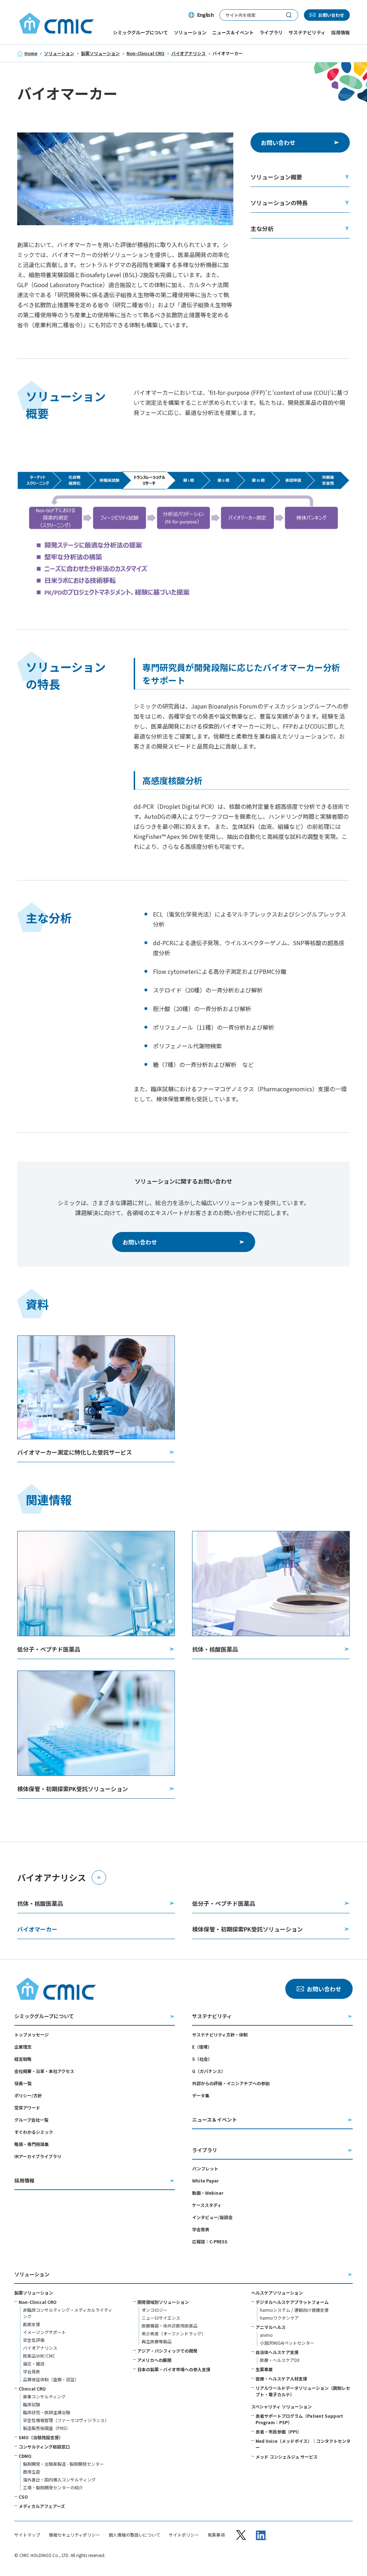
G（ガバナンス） (209, 2071)
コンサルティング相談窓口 (44, 2447)
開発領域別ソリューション (163, 2302)
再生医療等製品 (157, 2341)
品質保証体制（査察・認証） (51, 2379)
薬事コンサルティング (44, 2396)
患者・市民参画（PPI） (278, 2432)
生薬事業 (264, 2369)
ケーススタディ (207, 2205)
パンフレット (205, 2168)
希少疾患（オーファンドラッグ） (174, 2333)
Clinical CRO (32, 2389)
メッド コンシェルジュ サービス (287, 2457)
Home (31, 53)
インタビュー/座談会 (212, 2217)
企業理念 (23, 2047)
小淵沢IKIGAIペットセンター (287, 2343)
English (205, 15)
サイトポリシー (184, 2535)
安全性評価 (34, 2340)
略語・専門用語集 (32, 2144)
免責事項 (216, 2535)
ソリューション (59, 53)
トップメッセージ (32, 2034)
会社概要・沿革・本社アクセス (44, 2071)
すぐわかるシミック (34, 2132)
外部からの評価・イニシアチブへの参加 (231, 2083)
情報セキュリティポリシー (74, 2535)
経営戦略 (23, 2059)
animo (266, 2335)
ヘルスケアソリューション (277, 2293)
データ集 (201, 2095)
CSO (23, 2497)
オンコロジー (154, 2310)
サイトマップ (27, 2535)
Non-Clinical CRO (146, 53)
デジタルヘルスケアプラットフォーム (292, 2302)
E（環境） (202, 2047)
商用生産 (32, 2472)
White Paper (205, 2181)
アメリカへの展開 (154, 2360)
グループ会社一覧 (31, 2120)
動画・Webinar (208, 2193)
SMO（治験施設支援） (41, 2437)
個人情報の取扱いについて (134, 2535)
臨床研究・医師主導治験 (47, 2412)
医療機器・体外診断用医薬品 (170, 2326)
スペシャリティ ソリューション (282, 2406)
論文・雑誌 (34, 2364)
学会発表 (201, 2229)
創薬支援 (32, 2324)
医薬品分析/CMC (39, 2356)
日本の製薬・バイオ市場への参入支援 (174, 2369)
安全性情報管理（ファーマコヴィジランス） (66, 2420)
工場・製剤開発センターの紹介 (53, 2487)
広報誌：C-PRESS (210, 2241)
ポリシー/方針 (28, 2095)
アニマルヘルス (271, 2327)
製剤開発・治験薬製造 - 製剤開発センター (63, 2464)
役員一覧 (23, 2083)
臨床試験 (32, 2404)
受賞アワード (27, 2108)
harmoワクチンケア (279, 2318)
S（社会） (202, 2059)
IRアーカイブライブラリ (38, 2156)
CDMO (25, 2456)
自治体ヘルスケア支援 (277, 2352)
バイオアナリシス (189, 53)
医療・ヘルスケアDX (280, 2360)
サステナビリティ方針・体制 (220, 2034)
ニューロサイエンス (161, 2318)
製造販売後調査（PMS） (47, 2428)
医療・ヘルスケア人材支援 (281, 2379)
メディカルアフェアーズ (42, 2506)
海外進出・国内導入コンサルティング (59, 2480)
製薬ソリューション (100, 53)
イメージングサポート (44, 2332)
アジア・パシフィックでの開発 (167, 2351)
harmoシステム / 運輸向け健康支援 (294, 2310)
